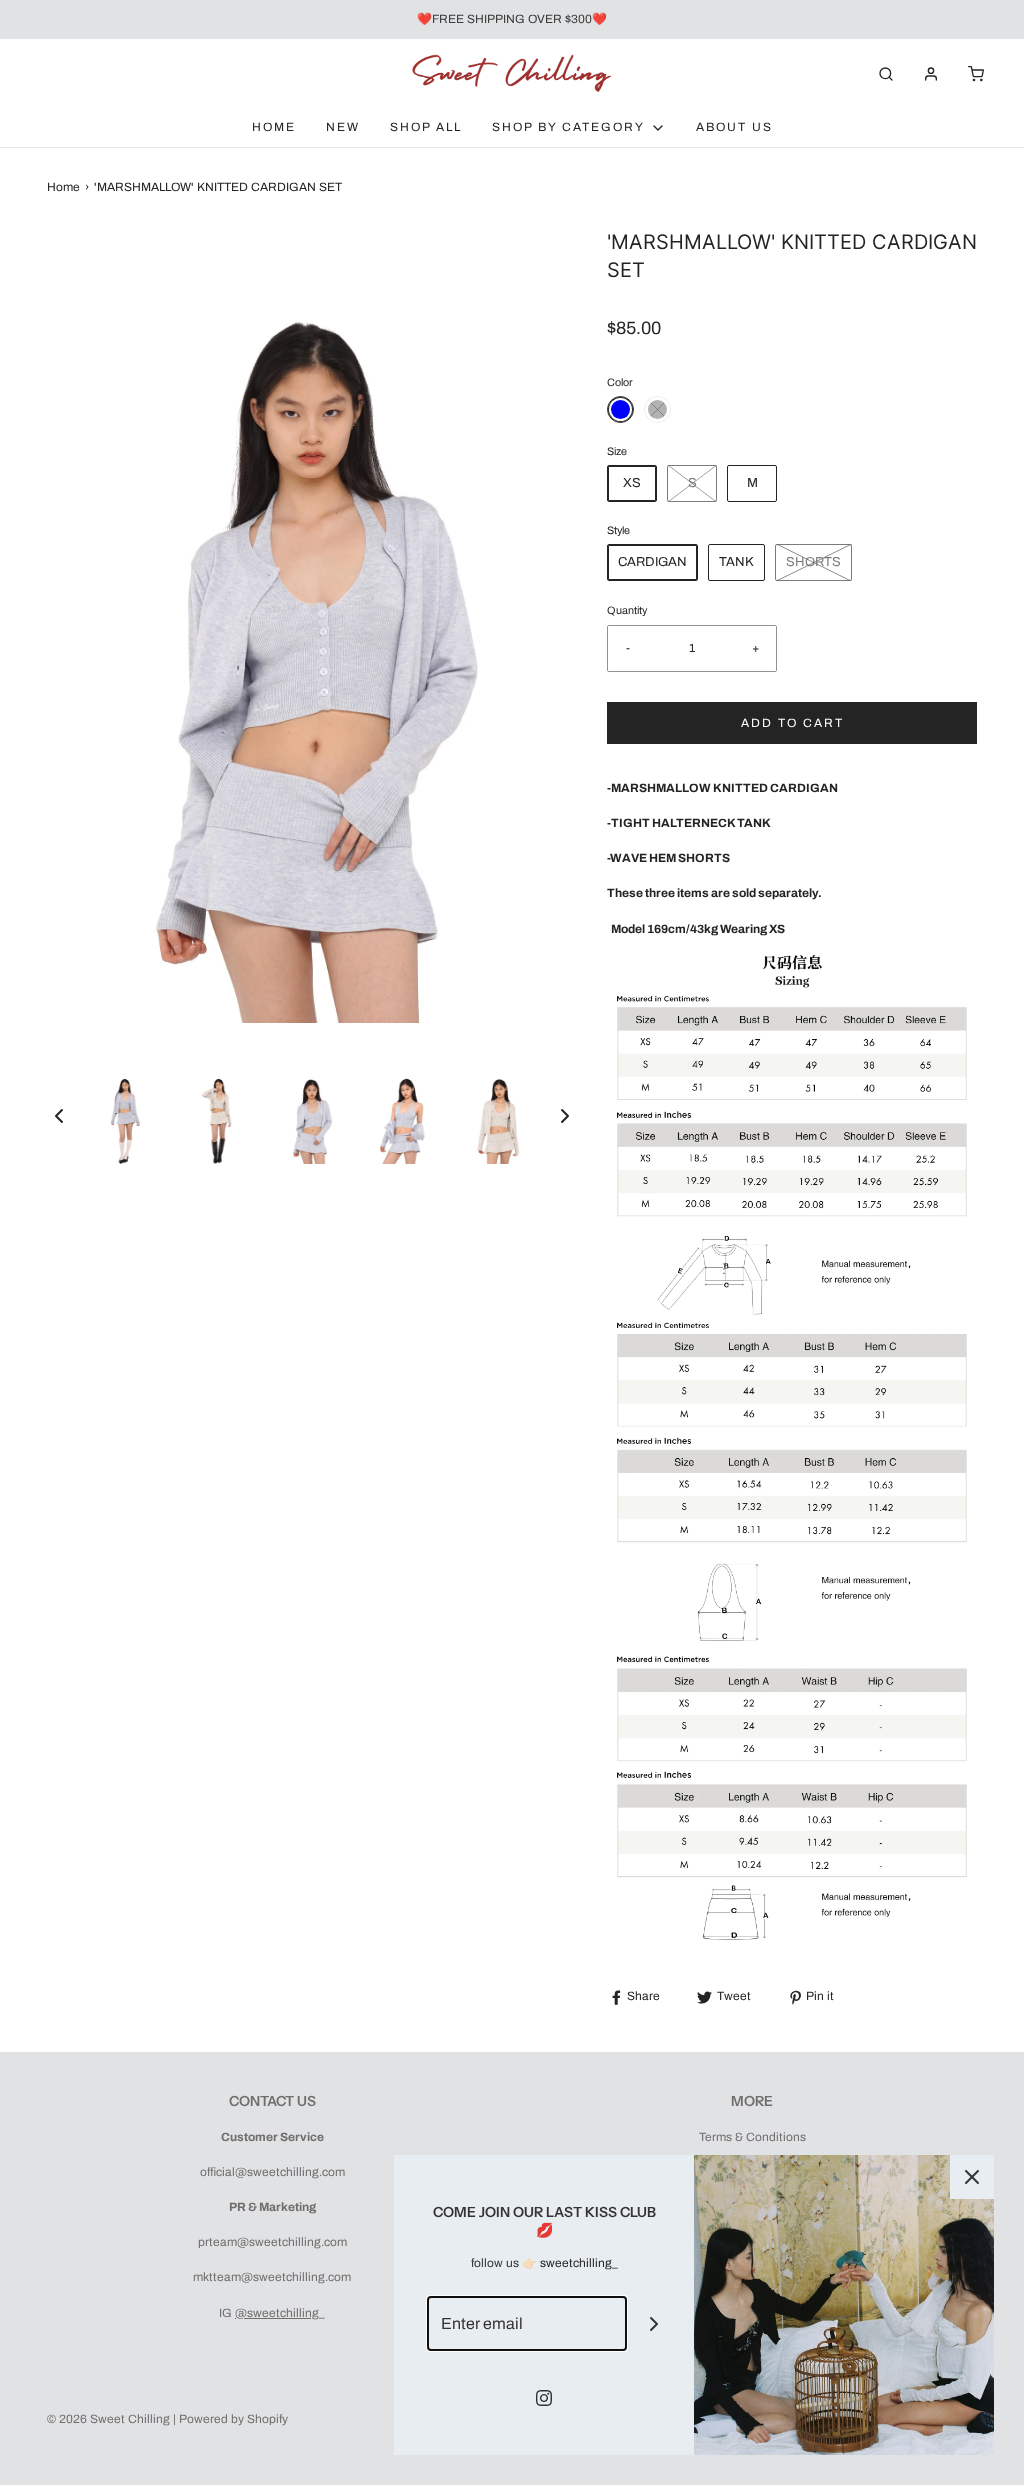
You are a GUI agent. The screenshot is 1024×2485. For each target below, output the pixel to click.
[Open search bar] (886, 73)
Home (274, 127)
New (343, 127)
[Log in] (931, 74)
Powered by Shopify (233, 2419)
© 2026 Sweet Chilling (108, 2419)
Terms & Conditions (752, 2137)
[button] (59, 1116)
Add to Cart (792, 723)
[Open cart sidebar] (976, 73)
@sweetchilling (277, 2313)
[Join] (654, 2323)
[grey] (657, 409)
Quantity (627, 610)
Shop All (426, 127)
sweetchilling (576, 2263)
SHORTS (813, 562)
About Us (734, 127)
